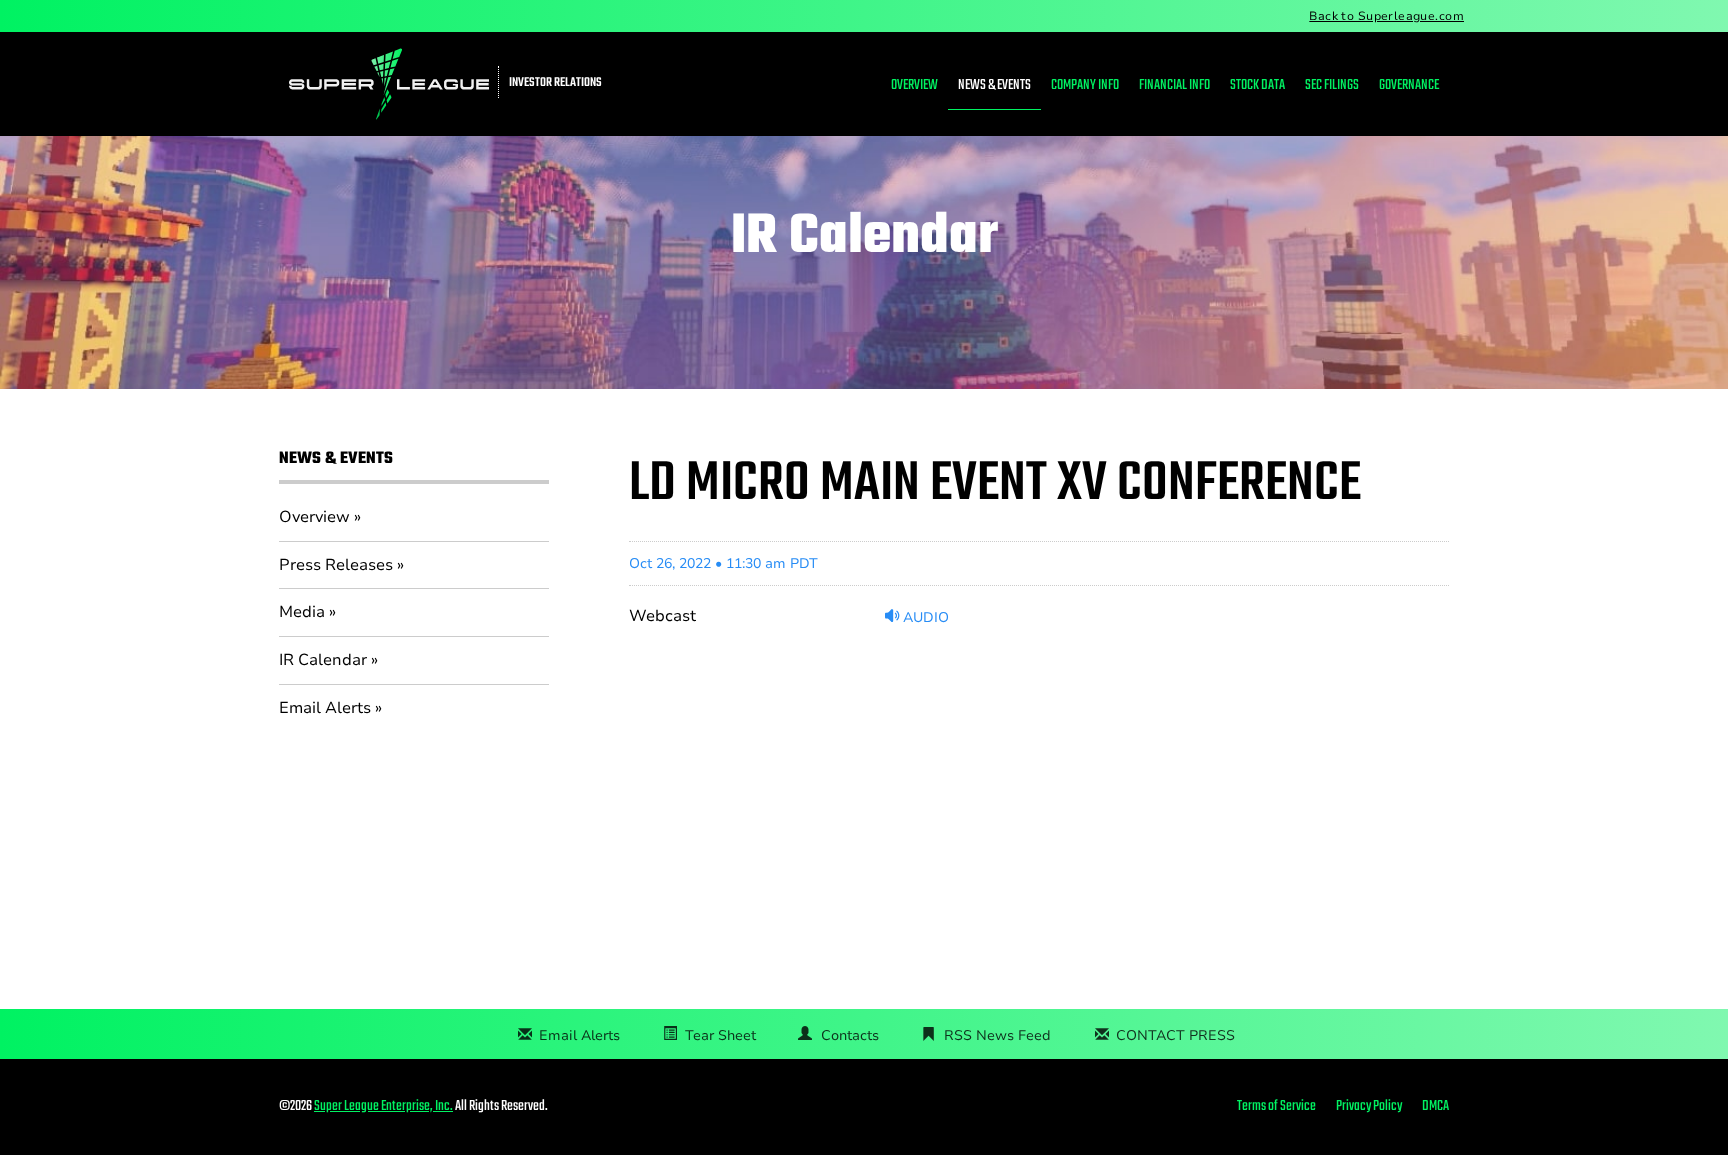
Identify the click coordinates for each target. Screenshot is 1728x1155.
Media (302, 612)
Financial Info (1174, 85)
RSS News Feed (997, 1035)
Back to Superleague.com (1386, 16)
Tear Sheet (720, 1035)
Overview (914, 85)
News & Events (994, 85)
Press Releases (336, 565)
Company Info (1085, 85)
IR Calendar (323, 660)
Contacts (850, 1035)
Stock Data (1257, 85)
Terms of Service (1276, 1107)
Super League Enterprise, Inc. (383, 1106)
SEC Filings (1332, 85)
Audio (924, 617)
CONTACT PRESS (1175, 1035)
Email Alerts (325, 708)
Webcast (662, 616)
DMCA (1435, 1107)
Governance (1409, 85)
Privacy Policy (1369, 1107)
